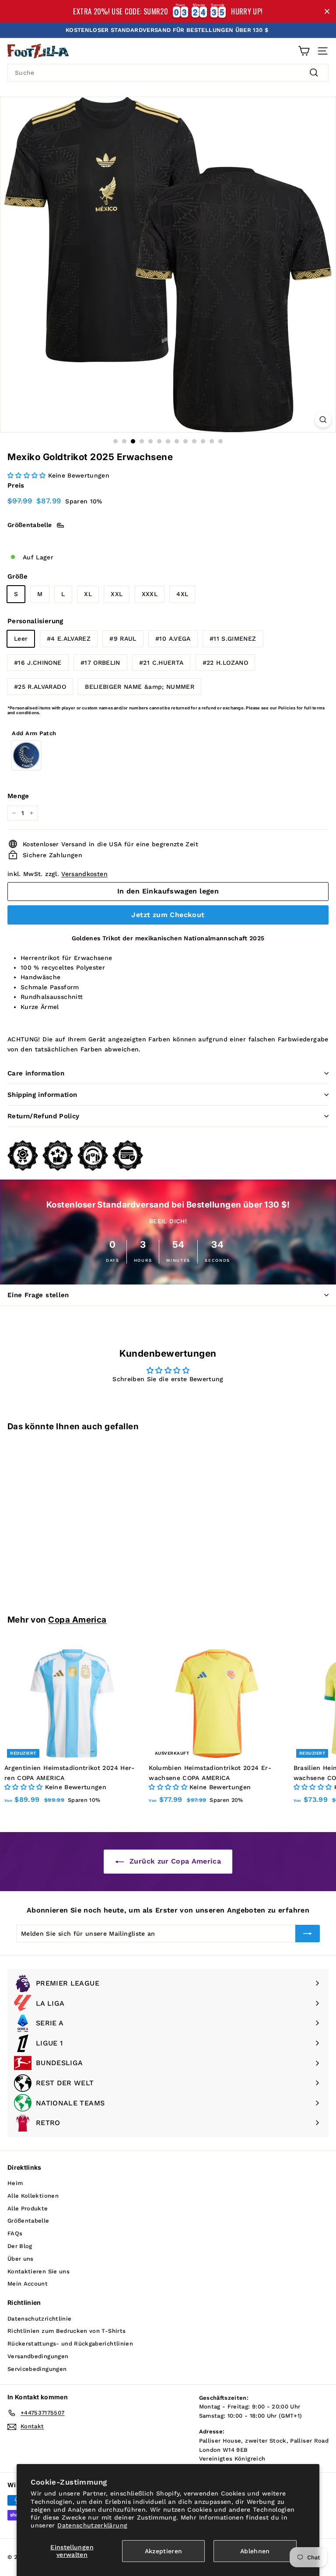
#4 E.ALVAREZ (69, 639)
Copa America (77, 1620)
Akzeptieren (164, 2551)
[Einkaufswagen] (304, 51)
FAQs (15, 2233)
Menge (18, 796)
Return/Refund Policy (44, 1116)
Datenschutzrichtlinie (39, 2319)
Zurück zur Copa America (174, 1861)
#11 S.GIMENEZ (233, 639)
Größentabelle (28, 2221)
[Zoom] (323, 420)
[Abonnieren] (308, 1934)
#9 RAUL (123, 639)
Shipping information (42, 1095)
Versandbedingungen (38, 2356)
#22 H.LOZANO (225, 663)
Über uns (21, 2259)
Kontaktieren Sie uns (38, 2271)
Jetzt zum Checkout (168, 915)
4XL (182, 594)
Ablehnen (255, 2551)
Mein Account (28, 2284)
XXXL (150, 594)
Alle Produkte (28, 2208)
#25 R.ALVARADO (40, 687)
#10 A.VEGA (173, 639)
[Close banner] (327, 12)
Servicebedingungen (37, 2369)
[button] (28, 475)
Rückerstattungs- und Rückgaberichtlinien (70, 2344)
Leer (21, 639)
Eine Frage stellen (38, 1295)
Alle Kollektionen (33, 2196)
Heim (15, 2183)
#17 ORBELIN (100, 663)
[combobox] (168, 73)
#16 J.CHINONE (38, 663)
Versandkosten (84, 874)
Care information (36, 1073)
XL (88, 594)
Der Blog (20, 2246)
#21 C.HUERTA (161, 663)
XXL (117, 594)
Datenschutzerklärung (92, 2525)
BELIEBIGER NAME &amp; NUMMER (140, 687)
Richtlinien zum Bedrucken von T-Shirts (66, 2331)
